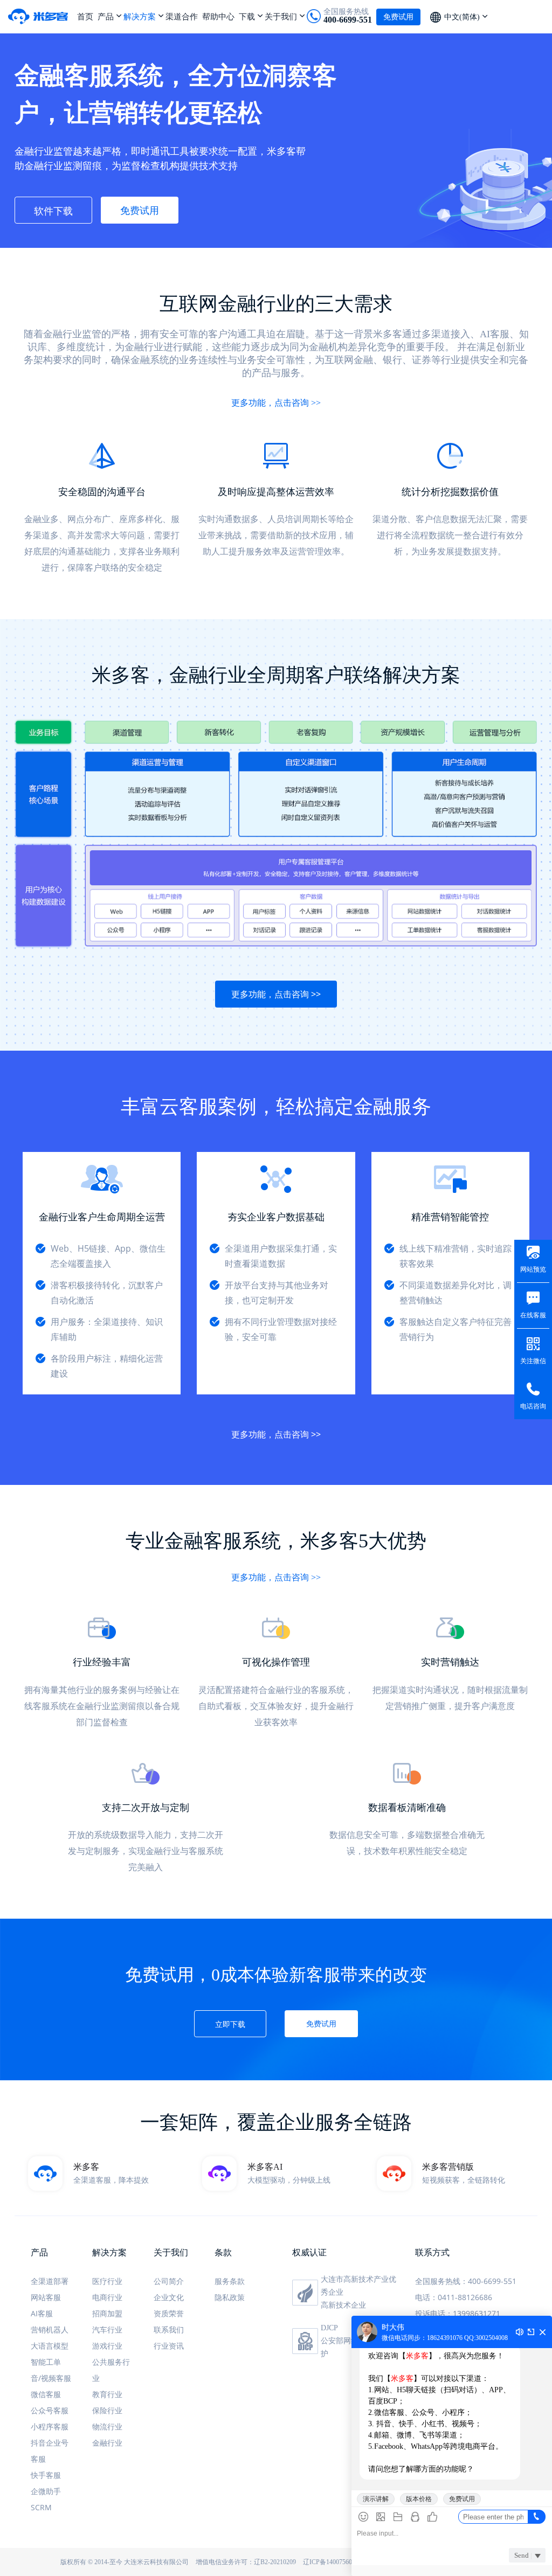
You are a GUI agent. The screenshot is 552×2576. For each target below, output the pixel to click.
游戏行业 (107, 2346)
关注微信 (533, 1361)
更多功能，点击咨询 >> (276, 403)
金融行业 (107, 2443)
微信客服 (46, 2394)
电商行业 (107, 2297)
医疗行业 (107, 2281)
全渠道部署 (50, 2281)
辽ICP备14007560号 (331, 2562)
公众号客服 (50, 2410)
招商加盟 (107, 2313)
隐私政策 (230, 2297)
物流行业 (107, 2426)
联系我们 (169, 2329)
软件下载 (53, 211)
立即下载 (230, 2024)
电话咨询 (533, 1406)
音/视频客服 (51, 2378)
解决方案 (140, 16)
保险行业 (107, 2410)
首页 (85, 16)
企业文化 (169, 2297)
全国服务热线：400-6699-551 (466, 2281)
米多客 (43, 16)
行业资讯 (169, 2346)
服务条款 (230, 2281)
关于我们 (281, 16)
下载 (247, 16)
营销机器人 (50, 2329)
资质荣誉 (169, 2313)
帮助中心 (218, 16)
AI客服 (42, 2313)
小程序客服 (50, 2426)
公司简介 (169, 2281)
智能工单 (46, 2362)
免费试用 (140, 210)
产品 (106, 16)
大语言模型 (50, 2346)
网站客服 (46, 2297)
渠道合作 (182, 16)
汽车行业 (107, 2329)
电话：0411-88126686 (454, 2297)
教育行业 (107, 2394)
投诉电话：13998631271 (458, 2313)
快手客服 (46, 2475)
